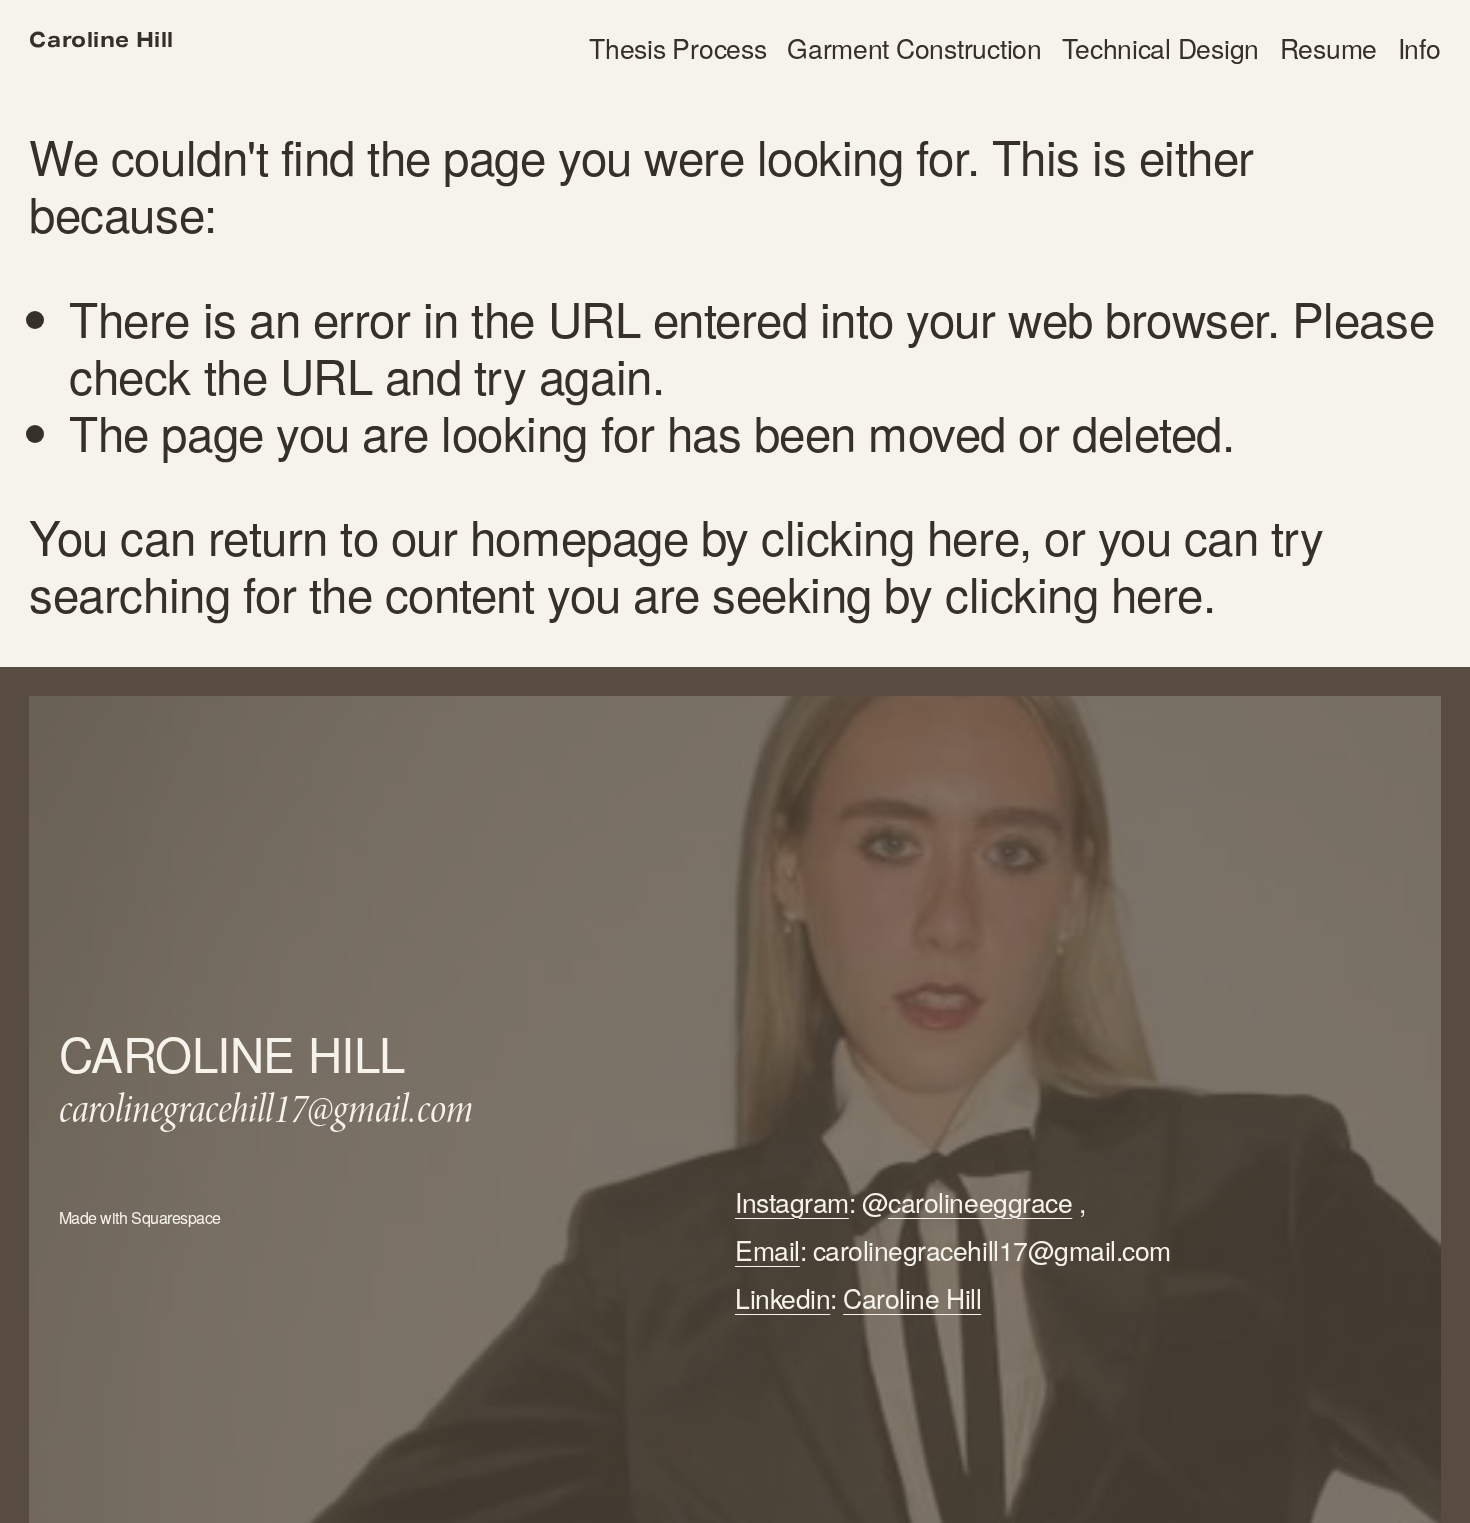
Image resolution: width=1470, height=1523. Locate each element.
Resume (1328, 48)
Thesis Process (677, 48)
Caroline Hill (101, 40)
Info (1419, 48)
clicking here (890, 535)
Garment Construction (914, 48)
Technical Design (1160, 48)
